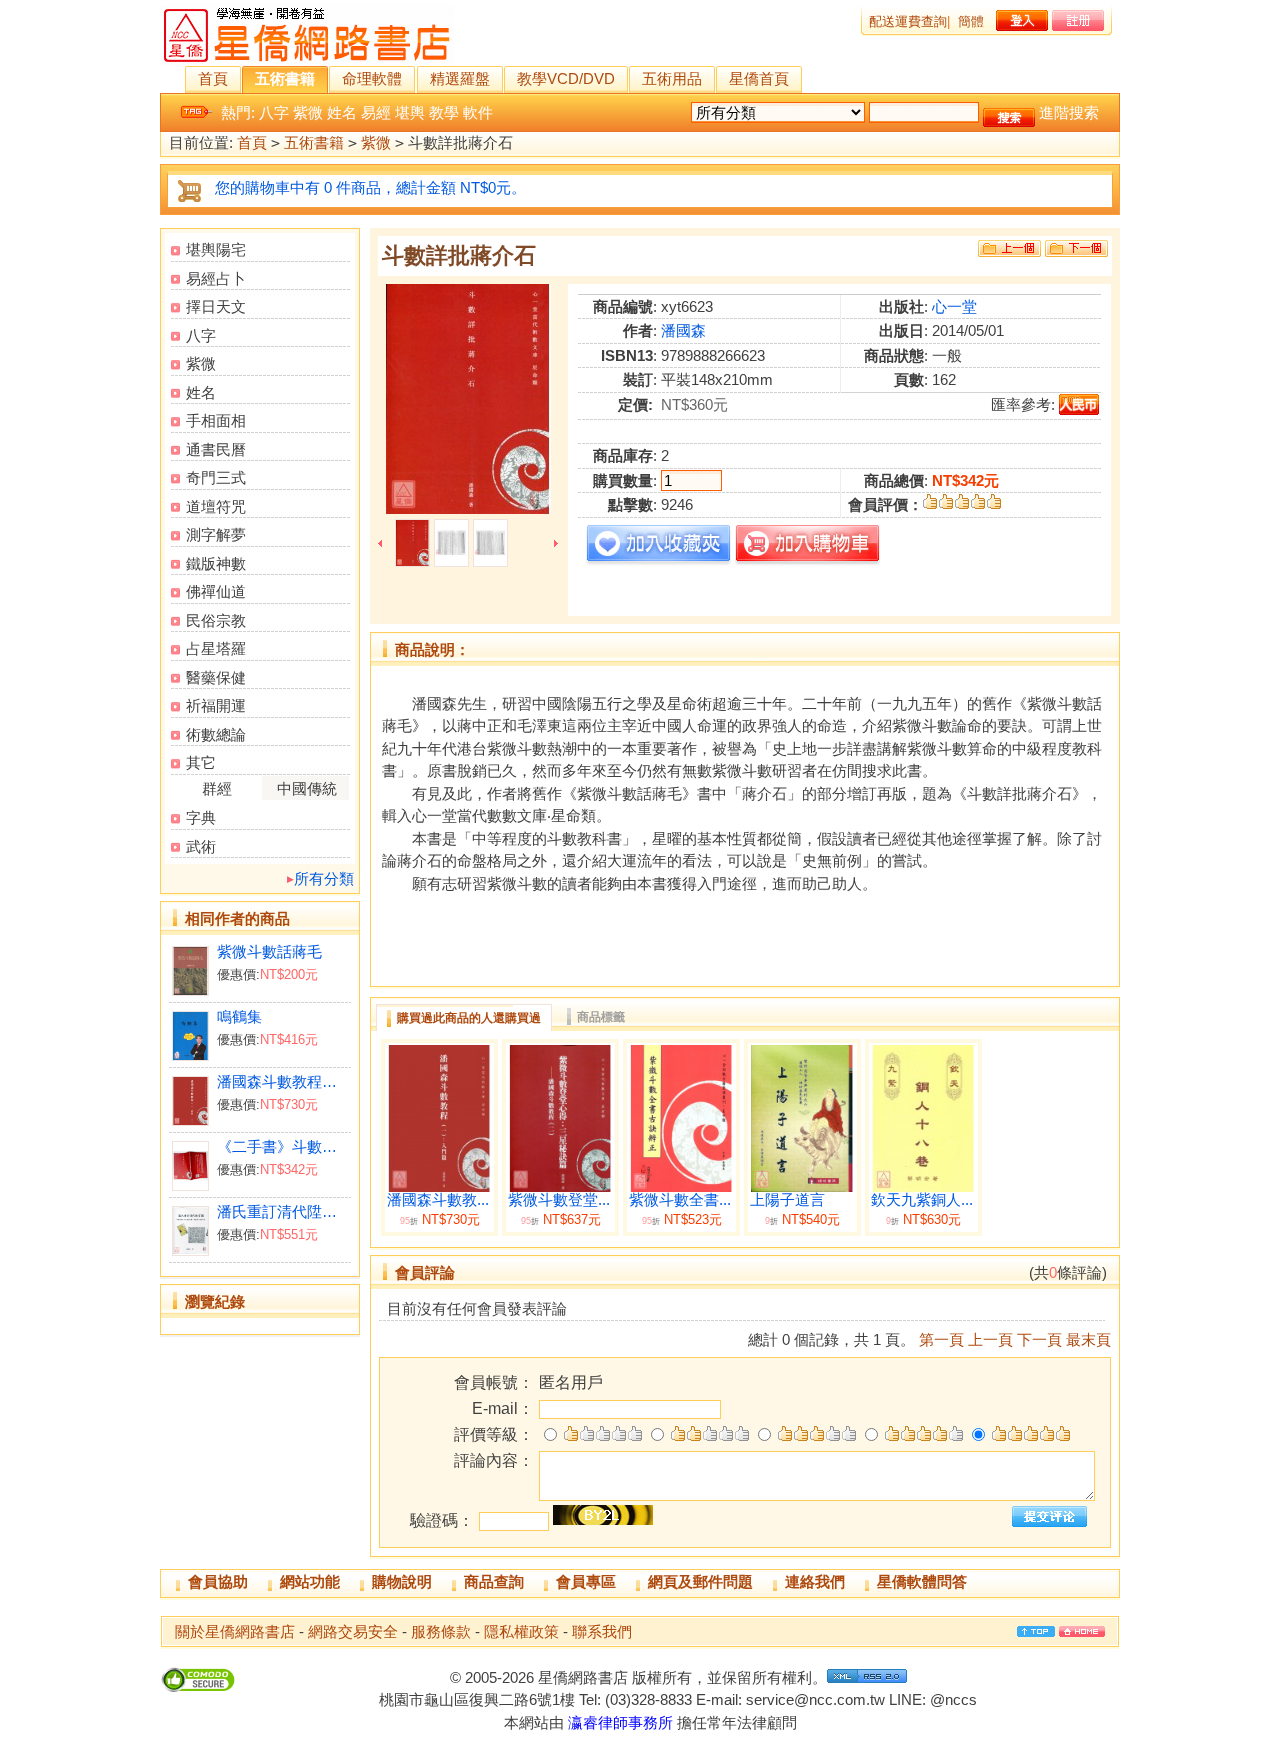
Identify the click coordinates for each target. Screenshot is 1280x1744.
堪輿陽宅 (216, 249)
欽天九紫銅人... (922, 1200)
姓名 (342, 112)
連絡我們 (815, 1581)
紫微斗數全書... (680, 1200)
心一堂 (954, 306)
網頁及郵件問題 (700, 1581)
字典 (201, 817)
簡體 (971, 21)
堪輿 (410, 112)
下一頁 (1039, 1339)
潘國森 (683, 330)
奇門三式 (216, 477)
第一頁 (941, 1339)
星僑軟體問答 (922, 1581)
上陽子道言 (787, 1200)
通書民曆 (216, 449)
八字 (274, 112)
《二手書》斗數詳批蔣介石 (283, 1146)
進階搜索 (1069, 112)
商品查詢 (494, 1581)
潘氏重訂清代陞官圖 (283, 1211)
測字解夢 (216, 534)
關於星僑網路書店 (235, 1631)
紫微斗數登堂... (559, 1200)
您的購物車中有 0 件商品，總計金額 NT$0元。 (370, 187)
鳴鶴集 (239, 1016)
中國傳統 (307, 788)
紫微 (308, 112)
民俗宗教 (216, 620)
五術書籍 (285, 78)
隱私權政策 (521, 1631)
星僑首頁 (759, 78)
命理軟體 (372, 78)
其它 (201, 762)
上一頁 (990, 1339)
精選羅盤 (460, 78)
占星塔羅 (216, 648)
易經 (376, 112)
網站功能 (310, 1581)
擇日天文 (216, 306)
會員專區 (586, 1581)
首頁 (213, 78)
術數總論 (216, 734)
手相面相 (216, 420)
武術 (201, 846)
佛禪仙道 (216, 591)
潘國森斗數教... (438, 1200)
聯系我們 (602, 1631)
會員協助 (218, 1581)
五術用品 (672, 78)
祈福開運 (216, 705)
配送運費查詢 (908, 21)
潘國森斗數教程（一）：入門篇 (283, 1081)
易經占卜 (216, 278)
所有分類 (324, 878)
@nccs (953, 1699)
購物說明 (402, 1581)
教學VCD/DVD (566, 78)
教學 (444, 112)
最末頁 (1088, 1339)
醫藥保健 (216, 677)
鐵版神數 (216, 563)
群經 (217, 788)
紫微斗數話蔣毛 (269, 951)
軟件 (478, 112)
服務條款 (441, 1631)
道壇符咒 (216, 506)
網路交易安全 (353, 1631)
